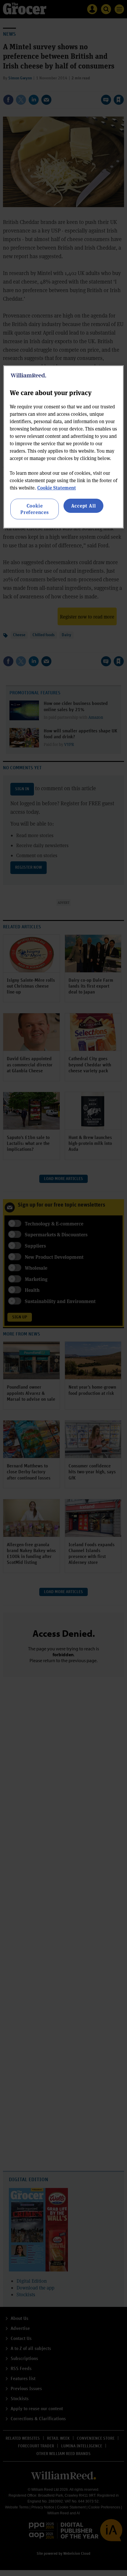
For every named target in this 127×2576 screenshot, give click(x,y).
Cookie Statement (57, 488)
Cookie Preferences (35, 509)
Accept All (84, 506)
